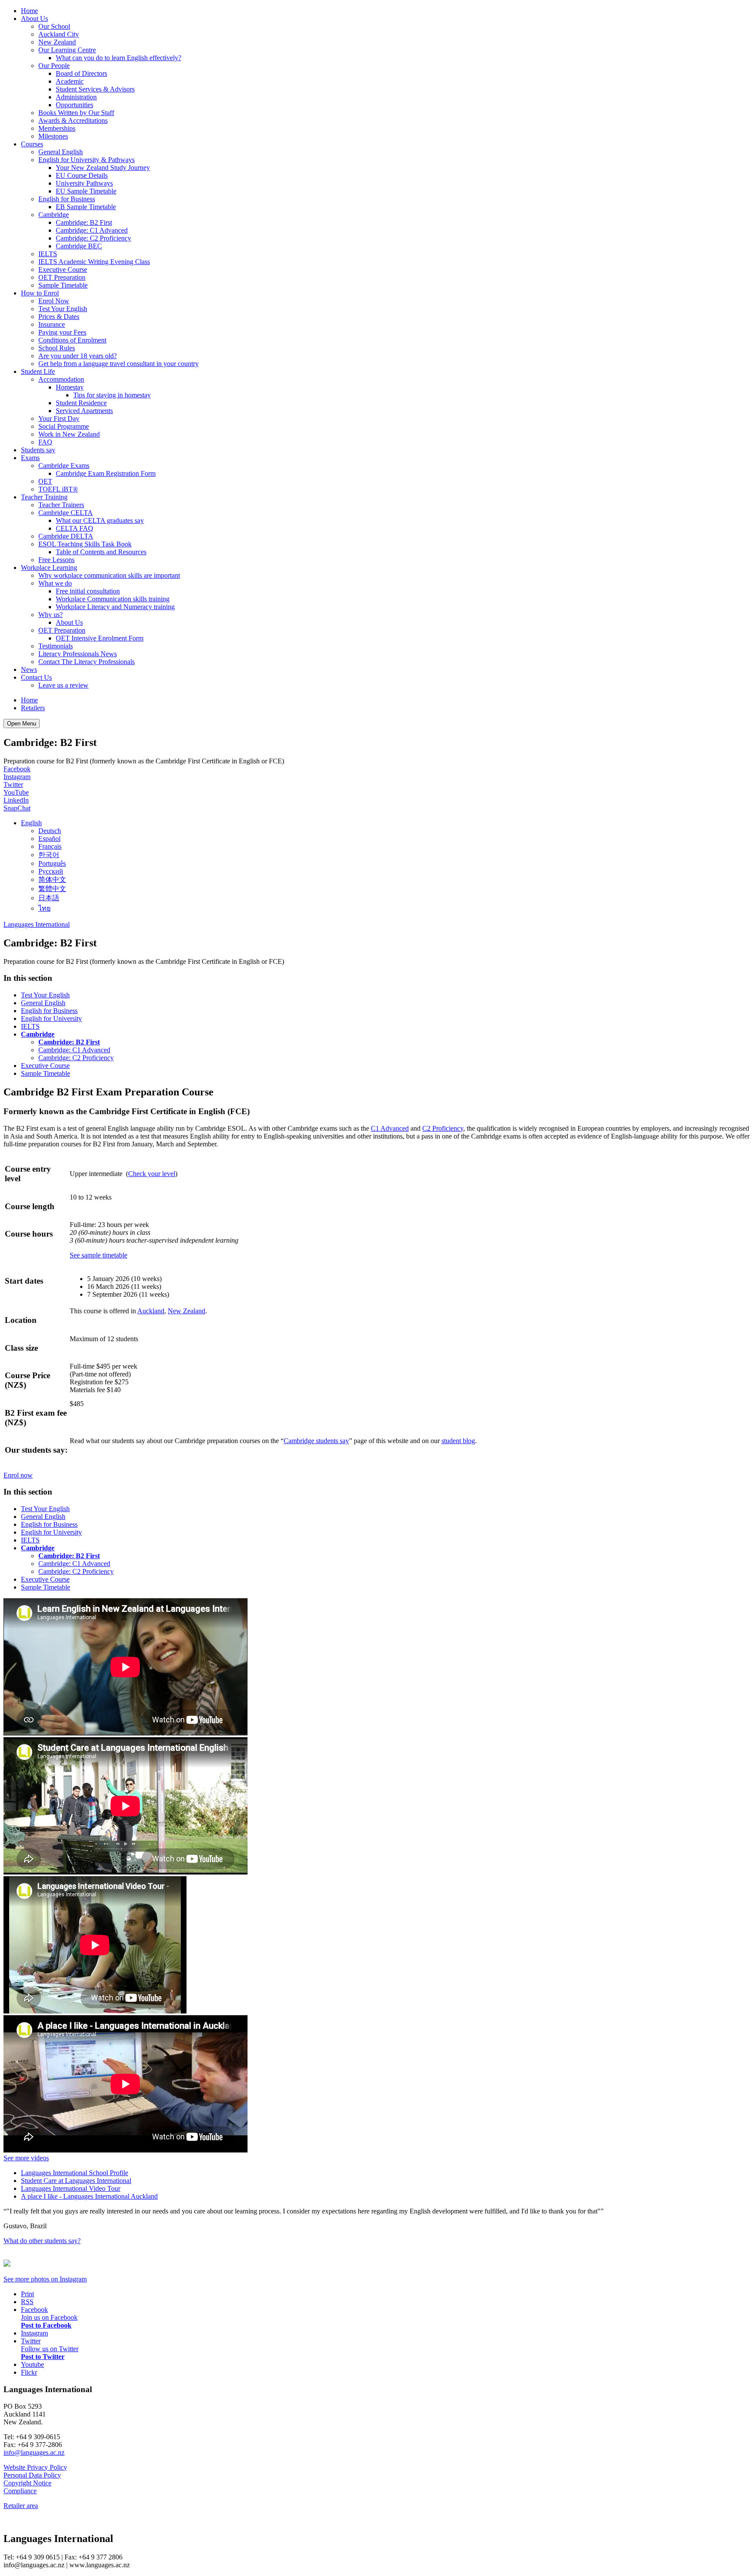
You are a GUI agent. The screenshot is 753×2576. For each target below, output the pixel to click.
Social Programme (64, 426)
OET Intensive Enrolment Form (100, 638)
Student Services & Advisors (95, 89)
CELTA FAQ (75, 528)
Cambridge (54, 215)
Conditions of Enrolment (72, 340)
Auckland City (59, 34)
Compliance (20, 2491)
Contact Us (36, 677)
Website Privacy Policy (35, 2467)
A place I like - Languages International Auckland (89, 2196)
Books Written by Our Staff (76, 113)
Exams (30, 458)
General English (61, 152)
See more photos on (45, 2279)
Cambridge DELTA (66, 536)
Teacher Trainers (61, 505)
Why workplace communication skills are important (109, 575)
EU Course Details (82, 175)
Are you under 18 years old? (78, 356)
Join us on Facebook (49, 2317)
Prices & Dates (59, 317)
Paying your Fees (62, 332)
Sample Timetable (63, 285)
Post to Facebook (46, 2325)
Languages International (37, 924)
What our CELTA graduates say (100, 520)
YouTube (16, 792)
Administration (76, 97)
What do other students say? (42, 2241)
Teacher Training (44, 497)
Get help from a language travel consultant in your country (119, 364)
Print (27, 2294)
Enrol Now (54, 301)
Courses (32, 144)
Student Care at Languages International (76, 2181)
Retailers (33, 708)
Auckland (151, 1311)
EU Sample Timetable (86, 191)
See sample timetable (98, 1255)
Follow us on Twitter (50, 2349)
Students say (38, 450)
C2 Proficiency (443, 1128)
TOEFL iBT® (58, 489)
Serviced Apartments (84, 411)
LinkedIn (16, 800)
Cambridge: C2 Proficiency (93, 238)
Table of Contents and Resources (101, 552)
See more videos (26, 2158)
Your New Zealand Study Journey (103, 168)
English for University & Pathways (86, 160)
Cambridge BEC (79, 246)
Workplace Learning (49, 568)
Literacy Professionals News (78, 654)
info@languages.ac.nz (34, 2452)
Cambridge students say (316, 1441)
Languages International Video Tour (71, 2188)
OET (45, 481)
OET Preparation (62, 277)
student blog (458, 1441)
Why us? (51, 615)
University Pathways (84, 183)
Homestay (70, 387)
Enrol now (18, 1475)
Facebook (17, 769)
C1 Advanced (390, 1128)
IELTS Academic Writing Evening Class (94, 262)
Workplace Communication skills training (113, 599)
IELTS (48, 254)
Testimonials (56, 646)
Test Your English (63, 309)
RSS (27, 2302)
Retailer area (21, 2506)
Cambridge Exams (64, 466)
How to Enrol (40, 293)
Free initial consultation (88, 591)
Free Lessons (56, 560)
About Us (34, 19)
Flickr (29, 2372)
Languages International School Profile (75, 2173)
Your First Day (59, 419)
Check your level (152, 1174)
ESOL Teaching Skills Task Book (85, 544)
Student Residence (81, 403)
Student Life (38, 371)
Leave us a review (63, 685)
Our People (54, 66)
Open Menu (22, 724)
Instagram (17, 777)
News (29, 669)
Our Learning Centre (67, 50)
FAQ (45, 442)
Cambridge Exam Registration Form (106, 473)
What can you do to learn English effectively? (119, 58)
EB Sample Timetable (86, 207)
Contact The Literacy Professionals (86, 662)
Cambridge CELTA (66, 513)
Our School (54, 26)
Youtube (32, 2364)
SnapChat (17, 808)
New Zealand (57, 42)
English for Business (67, 199)
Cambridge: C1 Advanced (92, 230)
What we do (55, 583)
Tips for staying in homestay (112, 395)
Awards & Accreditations (73, 120)
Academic (70, 81)
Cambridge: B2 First (84, 222)
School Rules (57, 348)
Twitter (13, 785)
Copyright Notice (27, 2483)
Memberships (57, 128)
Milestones (53, 136)
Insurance (52, 324)
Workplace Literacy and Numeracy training (115, 607)
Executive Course (63, 269)
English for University (51, 1019)
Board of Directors (81, 73)
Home (29, 11)
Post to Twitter (43, 2357)
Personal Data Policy (32, 2475)
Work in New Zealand (69, 434)
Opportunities (75, 105)
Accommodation (61, 379)
